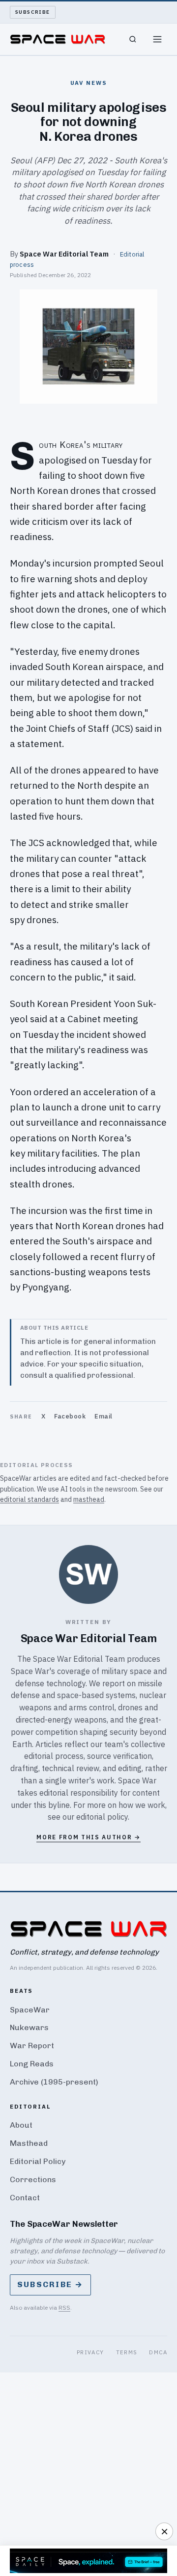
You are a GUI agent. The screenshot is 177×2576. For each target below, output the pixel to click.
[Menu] (157, 39)
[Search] (133, 39)
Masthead (29, 2143)
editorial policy (102, 1817)
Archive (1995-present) (54, 2082)
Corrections (33, 2179)
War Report (32, 2046)
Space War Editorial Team (64, 254)
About (21, 2125)
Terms (127, 2352)
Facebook (70, 1416)
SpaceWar (30, 2010)
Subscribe (33, 12)
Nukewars (29, 2027)
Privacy (90, 2352)
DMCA (158, 2352)
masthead (89, 1499)
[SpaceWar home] (58, 39)
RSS (64, 2307)
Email (103, 1416)
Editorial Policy (38, 2161)
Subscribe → (50, 2284)
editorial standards (29, 1499)
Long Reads (32, 2064)
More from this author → (88, 1837)
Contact (25, 2198)
